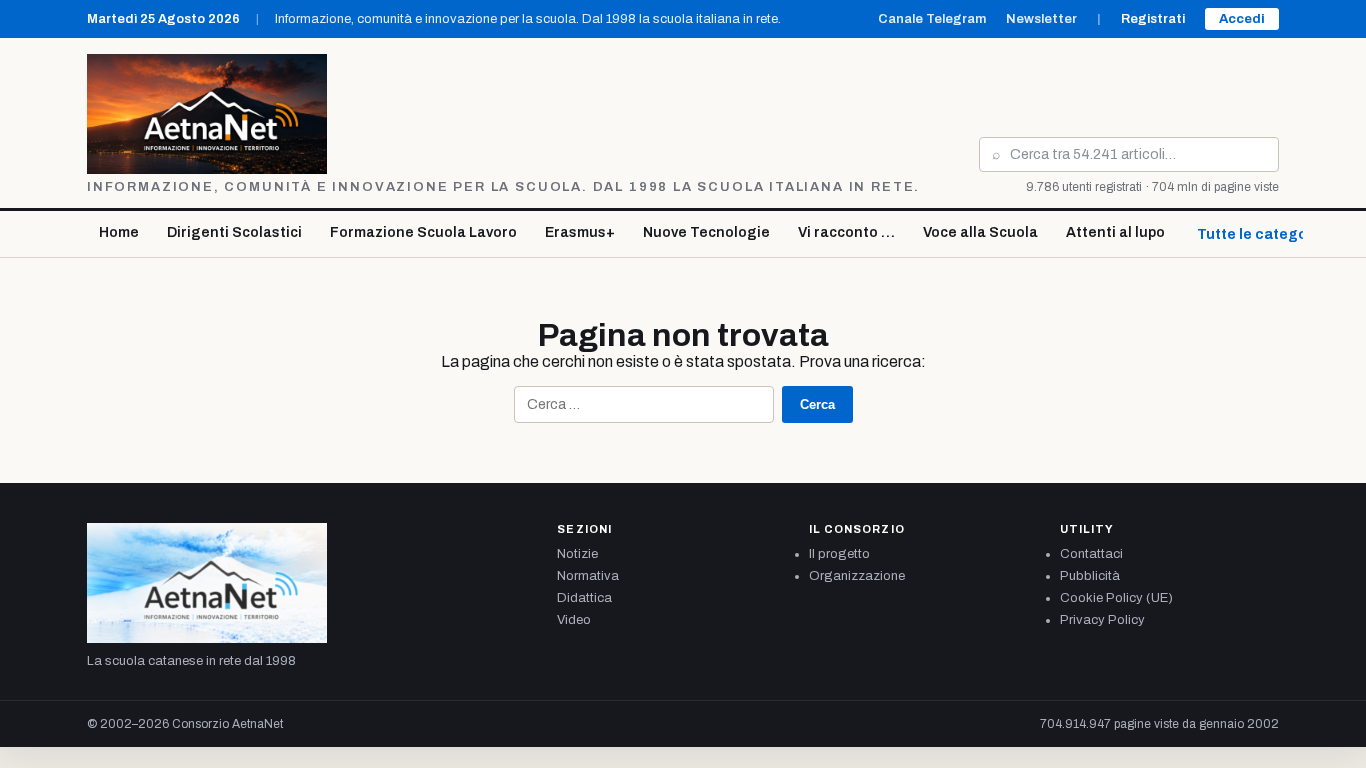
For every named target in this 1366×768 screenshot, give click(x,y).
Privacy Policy (1102, 620)
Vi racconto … (846, 232)
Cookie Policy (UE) (1116, 598)
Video (574, 620)
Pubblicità (1090, 576)
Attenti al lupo (1115, 232)
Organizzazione (857, 576)
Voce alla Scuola (980, 232)
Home (119, 232)
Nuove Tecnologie (706, 232)
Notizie (577, 554)
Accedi (1242, 19)
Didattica (584, 598)
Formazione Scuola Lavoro (423, 232)
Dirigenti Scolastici (234, 232)
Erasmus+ (580, 232)
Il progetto (839, 554)
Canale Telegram (932, 19)
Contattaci (1091, 554)
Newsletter (1041, 19)
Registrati (1153, 19)
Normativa (588, 576)
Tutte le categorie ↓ (1267, 234)
